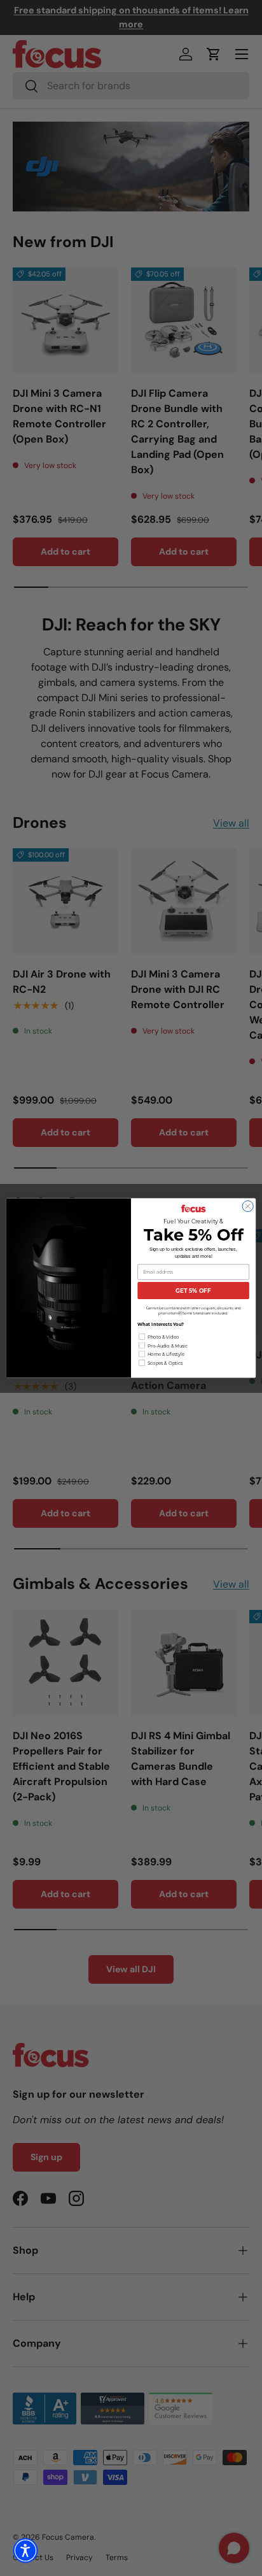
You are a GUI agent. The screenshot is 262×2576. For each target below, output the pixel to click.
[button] (25, 2551)
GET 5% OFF (193, 1291)
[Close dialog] (248, 1206)
